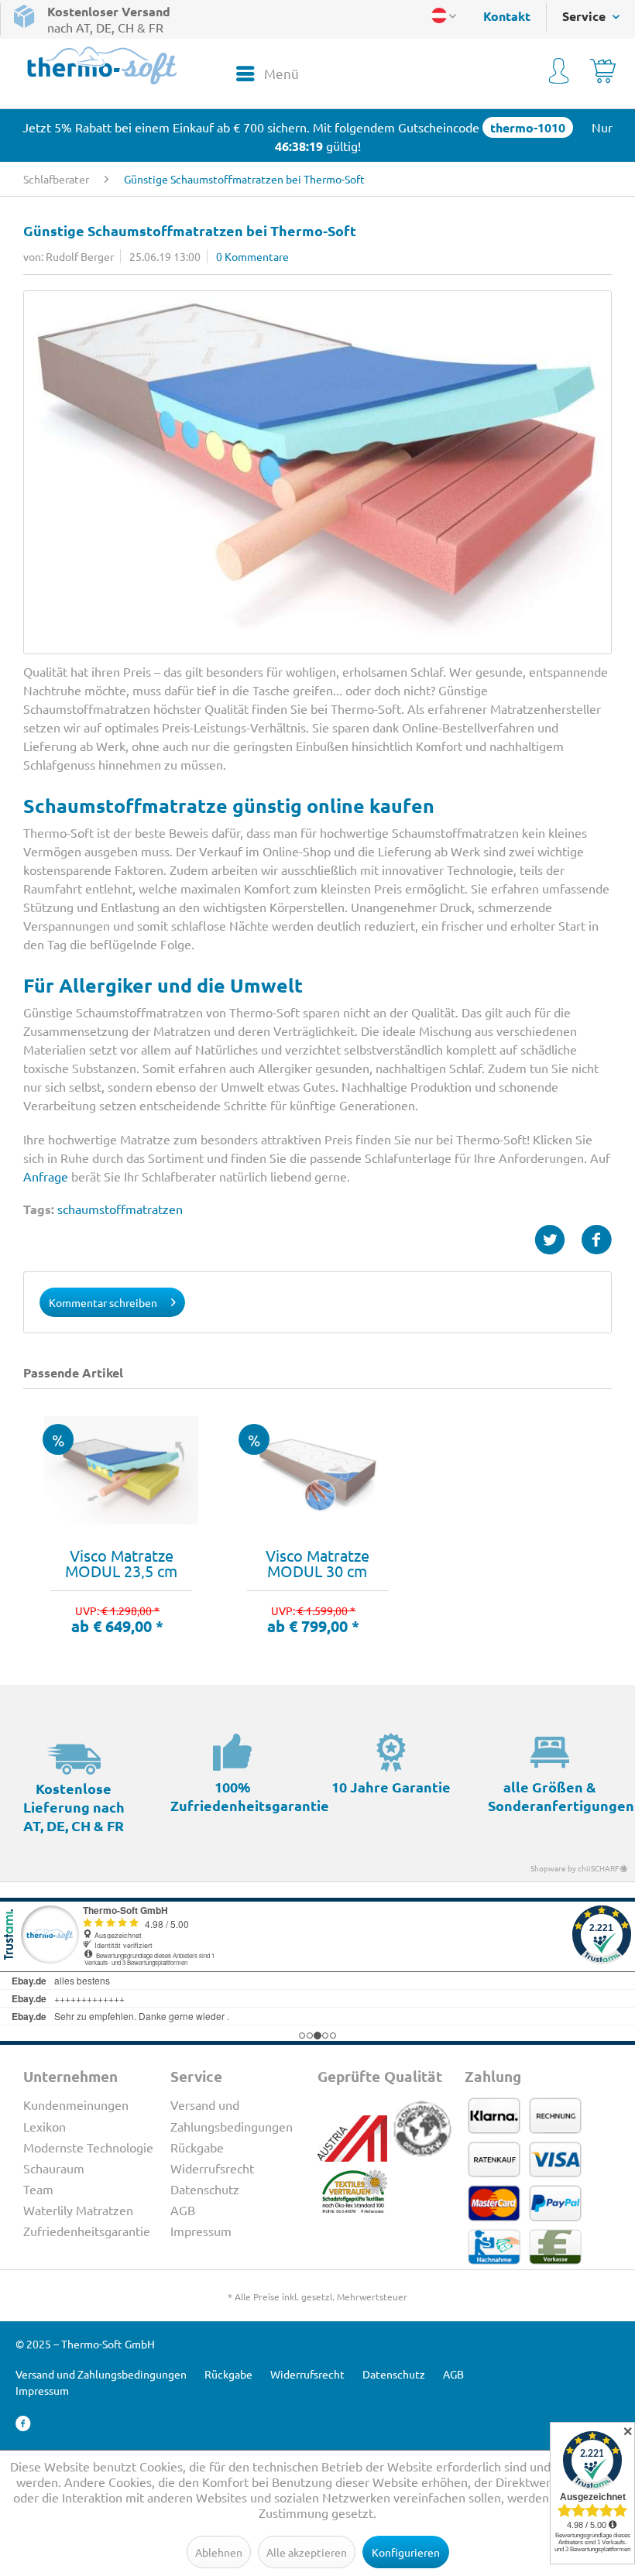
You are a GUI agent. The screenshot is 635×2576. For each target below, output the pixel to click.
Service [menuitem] (585, 16)
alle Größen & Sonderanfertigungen (561, 1796)
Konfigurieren (406, 2552)
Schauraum (54, 2168)
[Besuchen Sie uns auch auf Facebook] (23, 2424)
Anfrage (46, 1176)
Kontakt (507, 16)
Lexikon (45, 2126)
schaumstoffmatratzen (120, 1209)
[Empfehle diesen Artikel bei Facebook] (596, 1240)
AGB (183, 2210)
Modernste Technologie (88, 2147)
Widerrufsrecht (212, 2168)
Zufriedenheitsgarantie (87, 2231)
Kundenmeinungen (76, 2104)
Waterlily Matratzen (78, 2210)
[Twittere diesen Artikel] (558, 1240)
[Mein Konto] (559, 74)
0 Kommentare (252, 256)
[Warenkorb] (603, 74)
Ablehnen (219, 2552)
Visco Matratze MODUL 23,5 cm (121, 1563)
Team (38, 2189)
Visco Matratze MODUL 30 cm (317, 1563)
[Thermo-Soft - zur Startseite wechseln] (102, 65)
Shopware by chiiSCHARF (575, 1868)
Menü (281, 73)
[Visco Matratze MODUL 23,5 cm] (121, 1470)
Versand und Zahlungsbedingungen (232, 2115)
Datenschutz (205, 2189)
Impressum (201, 2231)
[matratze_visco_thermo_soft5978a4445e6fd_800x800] (317, 472)
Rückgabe (197, 2147)
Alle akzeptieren (307, 2552)
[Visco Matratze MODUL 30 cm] (317, 1470)
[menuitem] (499, 16)
